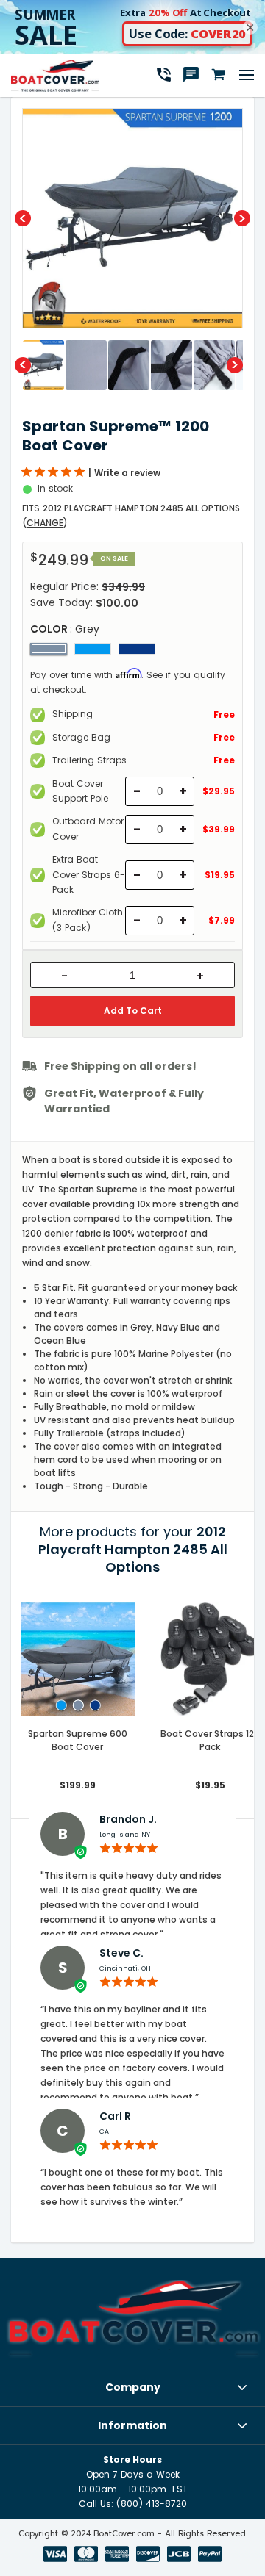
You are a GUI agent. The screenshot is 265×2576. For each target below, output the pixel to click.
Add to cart (133, 1011)
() (45, 523)
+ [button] (200, 976)
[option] (132, 218)
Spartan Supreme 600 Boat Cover (78, 1740)
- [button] (64, 976)
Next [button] (242, 218)
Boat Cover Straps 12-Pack (210, 1740)
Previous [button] (23, 218)
